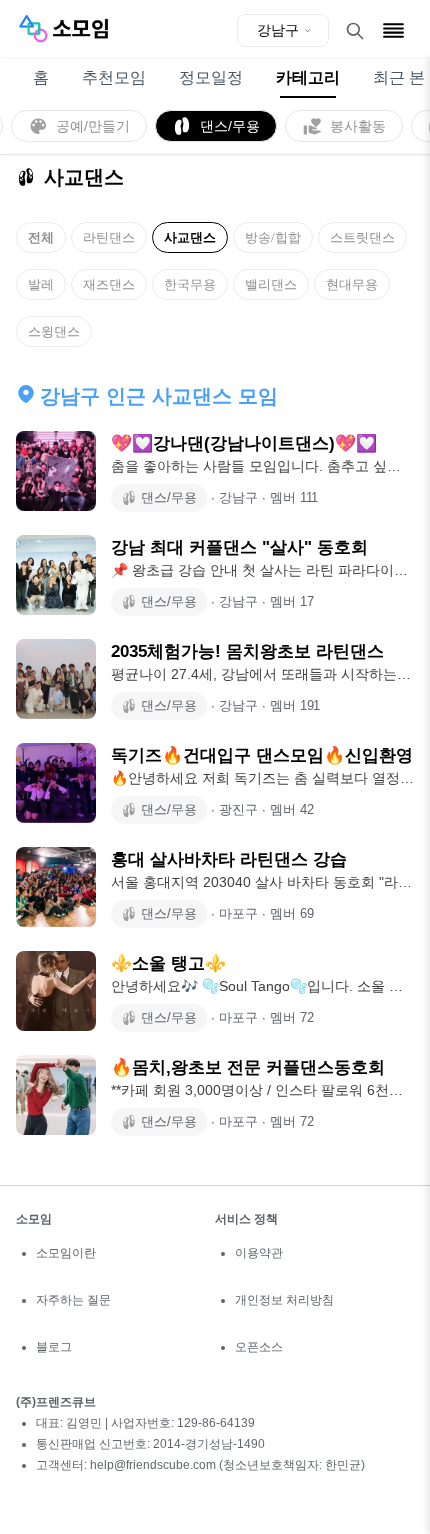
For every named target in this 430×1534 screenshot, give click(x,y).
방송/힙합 (273, 237)
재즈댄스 (109, 284)
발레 (41, 284)
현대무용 (352, 284)
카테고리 (308, 77)
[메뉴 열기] (393, 30)
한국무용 (190, 284)
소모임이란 (66, 1253)
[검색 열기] (355, 31)
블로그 (54, 1347)
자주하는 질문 (73, 1300)
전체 (41, 237)
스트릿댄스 (362, 237)
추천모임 (114, 77)
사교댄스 (190, 237)
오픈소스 (259, 1347)
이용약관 (259, 1253)
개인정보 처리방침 (284, 1300)
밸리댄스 (271, 284)
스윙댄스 (54, 331)
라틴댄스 (109, 237)
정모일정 (211, 77)
